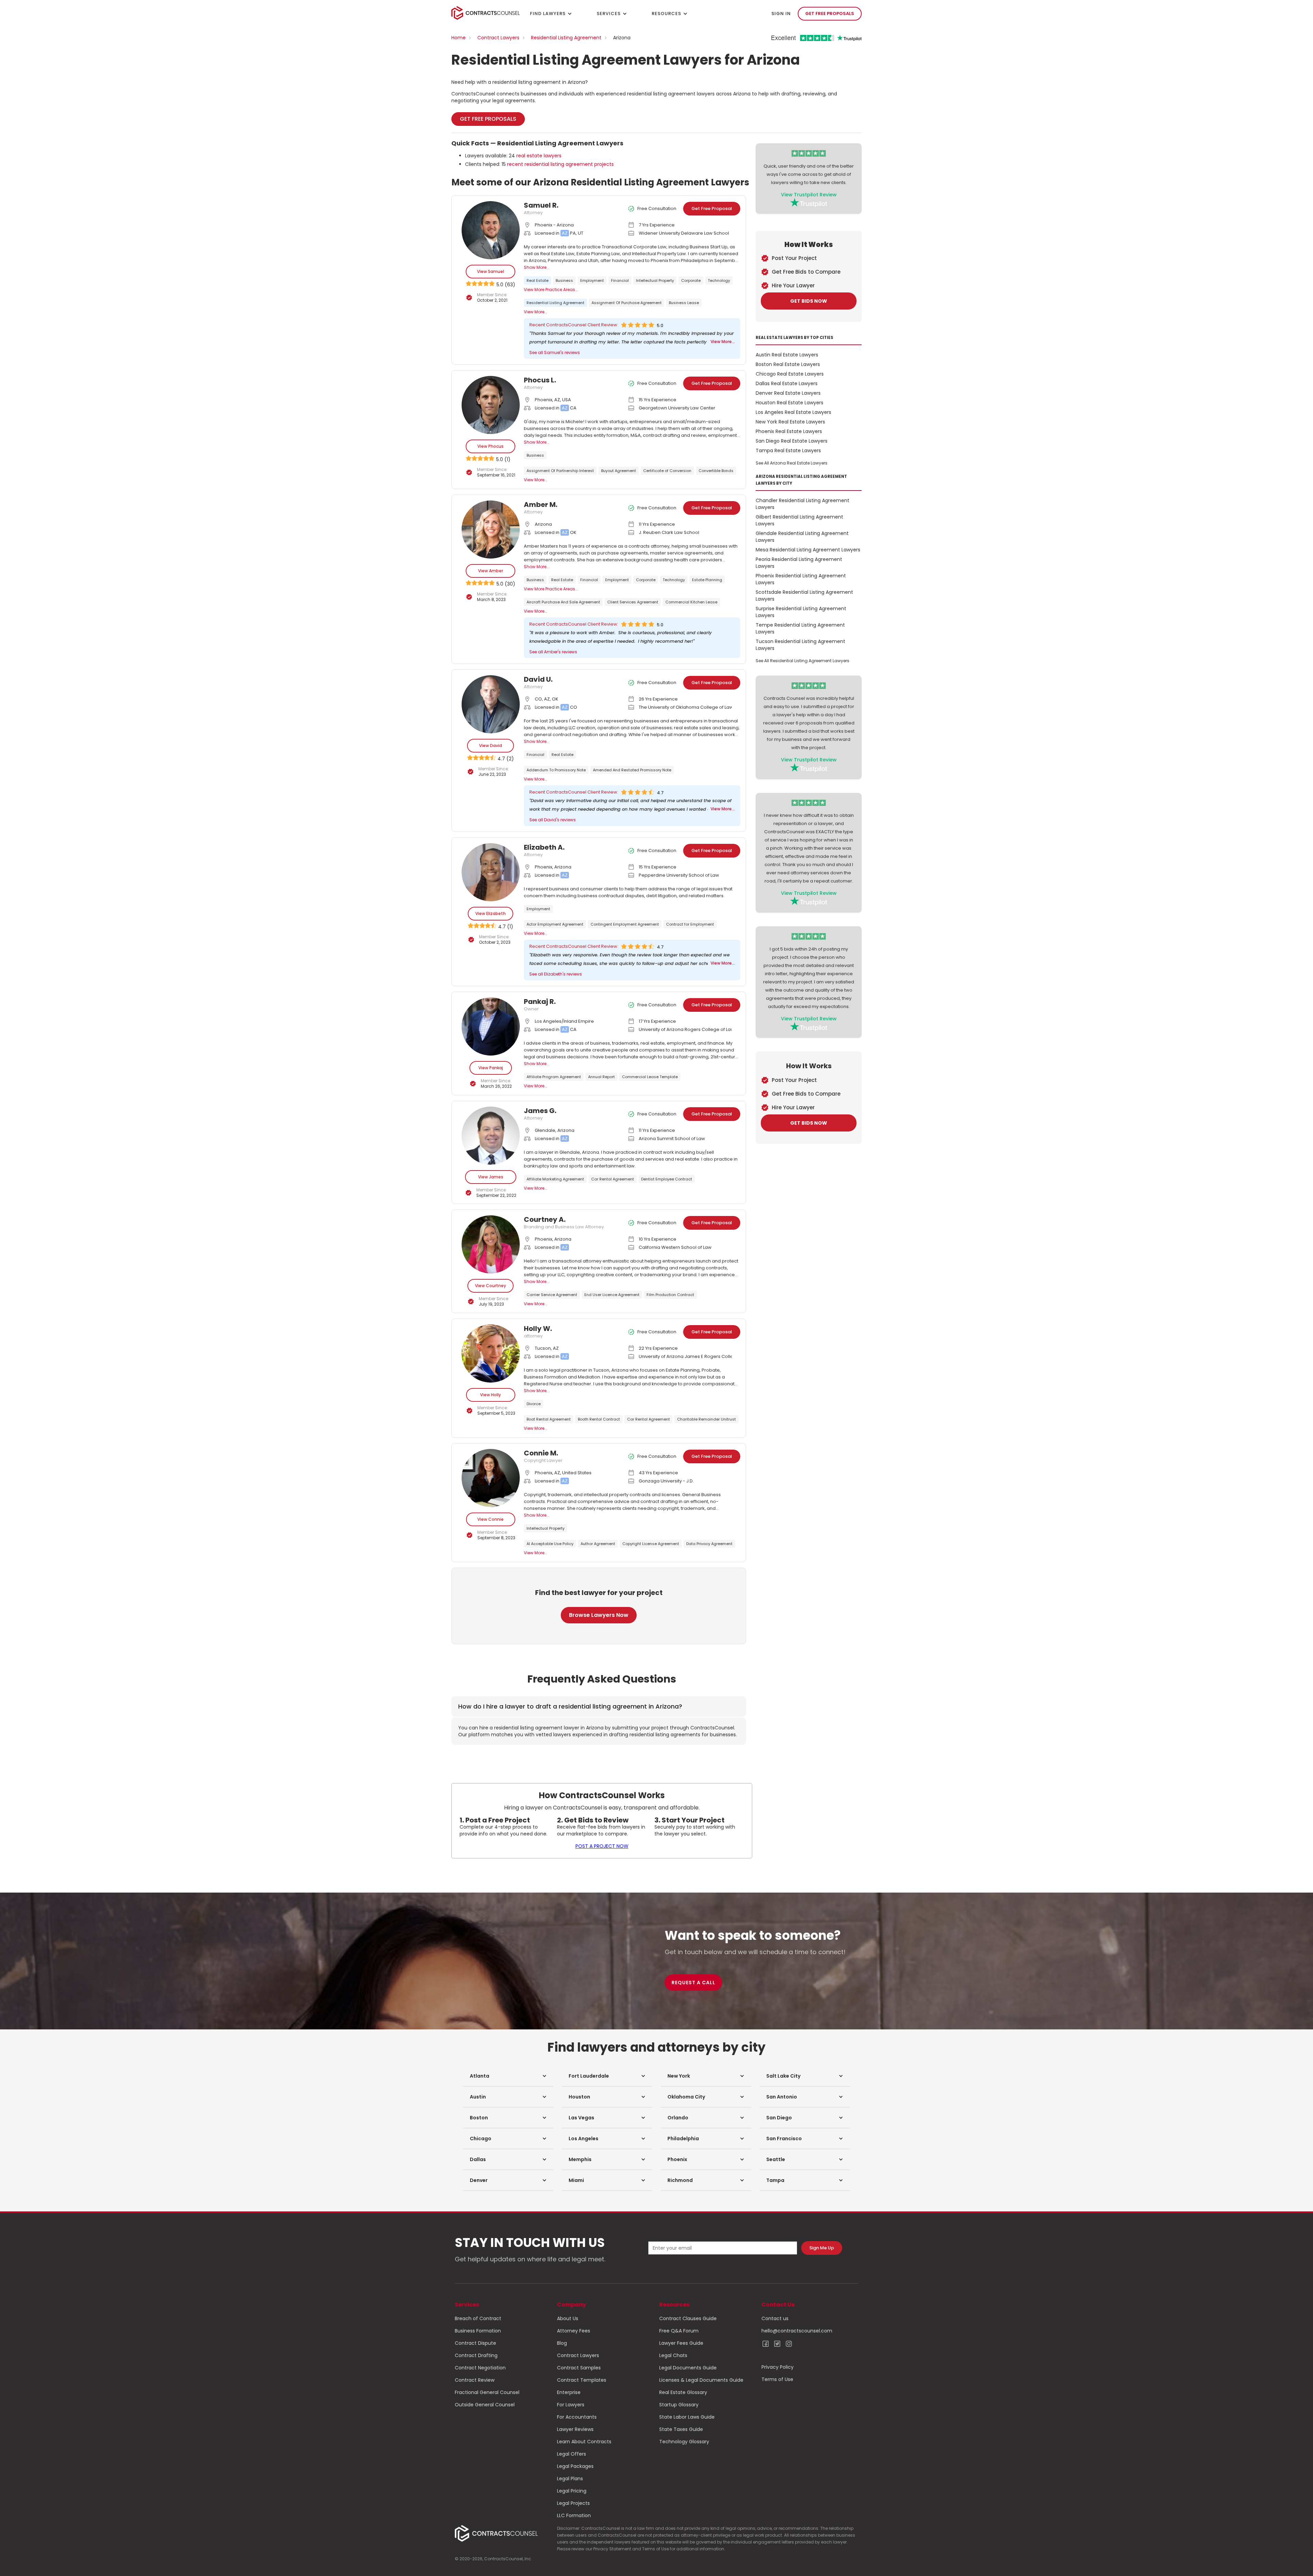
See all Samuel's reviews (555, 352)
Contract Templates (582, 2380)
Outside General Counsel (485, 2405)
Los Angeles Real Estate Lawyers (793, 412)
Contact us (775, 2318)
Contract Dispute (475, 2343)
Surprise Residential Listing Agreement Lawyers (801, 612)
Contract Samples (579, 2368)
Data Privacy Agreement (709, 1544)
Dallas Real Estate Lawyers (787, 383)
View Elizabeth (490, 913)
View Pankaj (491, 1068)
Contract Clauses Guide (688, 2318)
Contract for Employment (690, 924)
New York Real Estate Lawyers (790, 422)
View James (491, 1177)
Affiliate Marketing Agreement (555, 1179)
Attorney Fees (574, 2331)
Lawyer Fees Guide (681, 2343)
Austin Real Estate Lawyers (787, 355)
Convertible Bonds (716, 471)
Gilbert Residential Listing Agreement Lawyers (799, 520)
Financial (620, 280)
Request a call (693, 1983)
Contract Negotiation (480, 2368)
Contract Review (475, 2380)
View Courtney (490, 1286)
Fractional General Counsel (487, 2392)
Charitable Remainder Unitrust (706, 1419)
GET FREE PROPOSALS (830, 14)
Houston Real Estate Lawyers (790, 403)
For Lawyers (571, 2405)
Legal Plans (570, 2479)
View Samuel (490, 271)
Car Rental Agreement (613, 1179)
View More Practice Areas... (551, 290)
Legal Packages (575, 2466)
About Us (568, 2318)
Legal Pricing (572, 2491)
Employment (592, 280)
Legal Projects (573, 2503)
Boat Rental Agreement (549, 1419)
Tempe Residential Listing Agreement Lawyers (800, 628)
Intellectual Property (655, 280)
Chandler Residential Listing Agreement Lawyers (803, 504)
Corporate (691, 280)
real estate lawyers (539, 156)
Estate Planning (707, 580)
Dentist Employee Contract (667, 1179)
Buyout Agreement (619, 471)
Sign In (781, 14)
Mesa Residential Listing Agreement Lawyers (808, 550)
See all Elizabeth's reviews (556, 974)
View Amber (490, 571)
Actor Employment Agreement (555, 924)
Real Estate (538, 280)
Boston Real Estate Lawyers (788, 364)
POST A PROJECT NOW (602, 1846)
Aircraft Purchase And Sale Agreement (563, 602)
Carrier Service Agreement (552, 1295)
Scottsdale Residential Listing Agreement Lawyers (804, 596)
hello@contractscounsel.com (797, 2331)
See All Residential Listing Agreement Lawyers (803, 661)
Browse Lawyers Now (599, 1615)
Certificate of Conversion (667, 471)
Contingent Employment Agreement (625, 924)
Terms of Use (777, 2379)
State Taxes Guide (681, 2429)
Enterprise (569, 2392)
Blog (562, 2343)
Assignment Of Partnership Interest (560, 471)
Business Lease (684, 303)
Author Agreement (598, 1544)
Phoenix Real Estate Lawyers (789, 431)
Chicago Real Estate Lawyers (790, 374)
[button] (508, 2076)
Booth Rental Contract (599, 1419)
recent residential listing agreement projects (560, 164)
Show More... (537, 267)
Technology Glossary (684, 2442)
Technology (719, 280)
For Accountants (577, 2417)
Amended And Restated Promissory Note (632, 770)
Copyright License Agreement (651, 1544)
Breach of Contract (478, 2318)
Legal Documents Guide (688, 2368)
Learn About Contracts (584, 2442)
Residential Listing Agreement (566, 38)
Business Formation (478, 2331)
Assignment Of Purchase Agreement (627, 303)
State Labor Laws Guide (687, 2417)
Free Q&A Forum (679, 2331)
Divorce (534, 1404)
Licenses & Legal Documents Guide (701, 2380)
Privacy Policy (778, 2367)
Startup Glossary (679, 2405)
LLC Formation (574, 2515)
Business (564, 280)
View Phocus (490, 446)
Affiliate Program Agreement (554, 1077)
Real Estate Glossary (683, 2392)
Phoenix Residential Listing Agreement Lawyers (801, 579)
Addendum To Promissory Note (556, 770)
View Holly (490, 1395)
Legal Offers (572, 2454)
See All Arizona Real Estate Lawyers (792, 463)
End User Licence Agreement (612, 1295)
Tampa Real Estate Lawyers (788, 450)
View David (490, 746)
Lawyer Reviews (575, 2429)
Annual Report (601, 1077)
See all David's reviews (553, 820)
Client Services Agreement (633, 602)
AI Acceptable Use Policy (550, 1544)
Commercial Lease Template (650, 1077)
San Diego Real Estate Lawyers (792, 441)
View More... (536, 312)
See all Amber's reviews (553, 652)
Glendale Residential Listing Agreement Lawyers (802, 537)
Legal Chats (673, 2355)
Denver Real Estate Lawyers (788, 393)
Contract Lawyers (498, 38)
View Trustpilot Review (809, 195)
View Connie (490, 1519)
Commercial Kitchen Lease (691, 602)
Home (459, 38)
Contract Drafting (476, 2355)
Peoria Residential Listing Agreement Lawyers (799, 563)
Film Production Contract (670, 1295)
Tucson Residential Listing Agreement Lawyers (800, 645)
